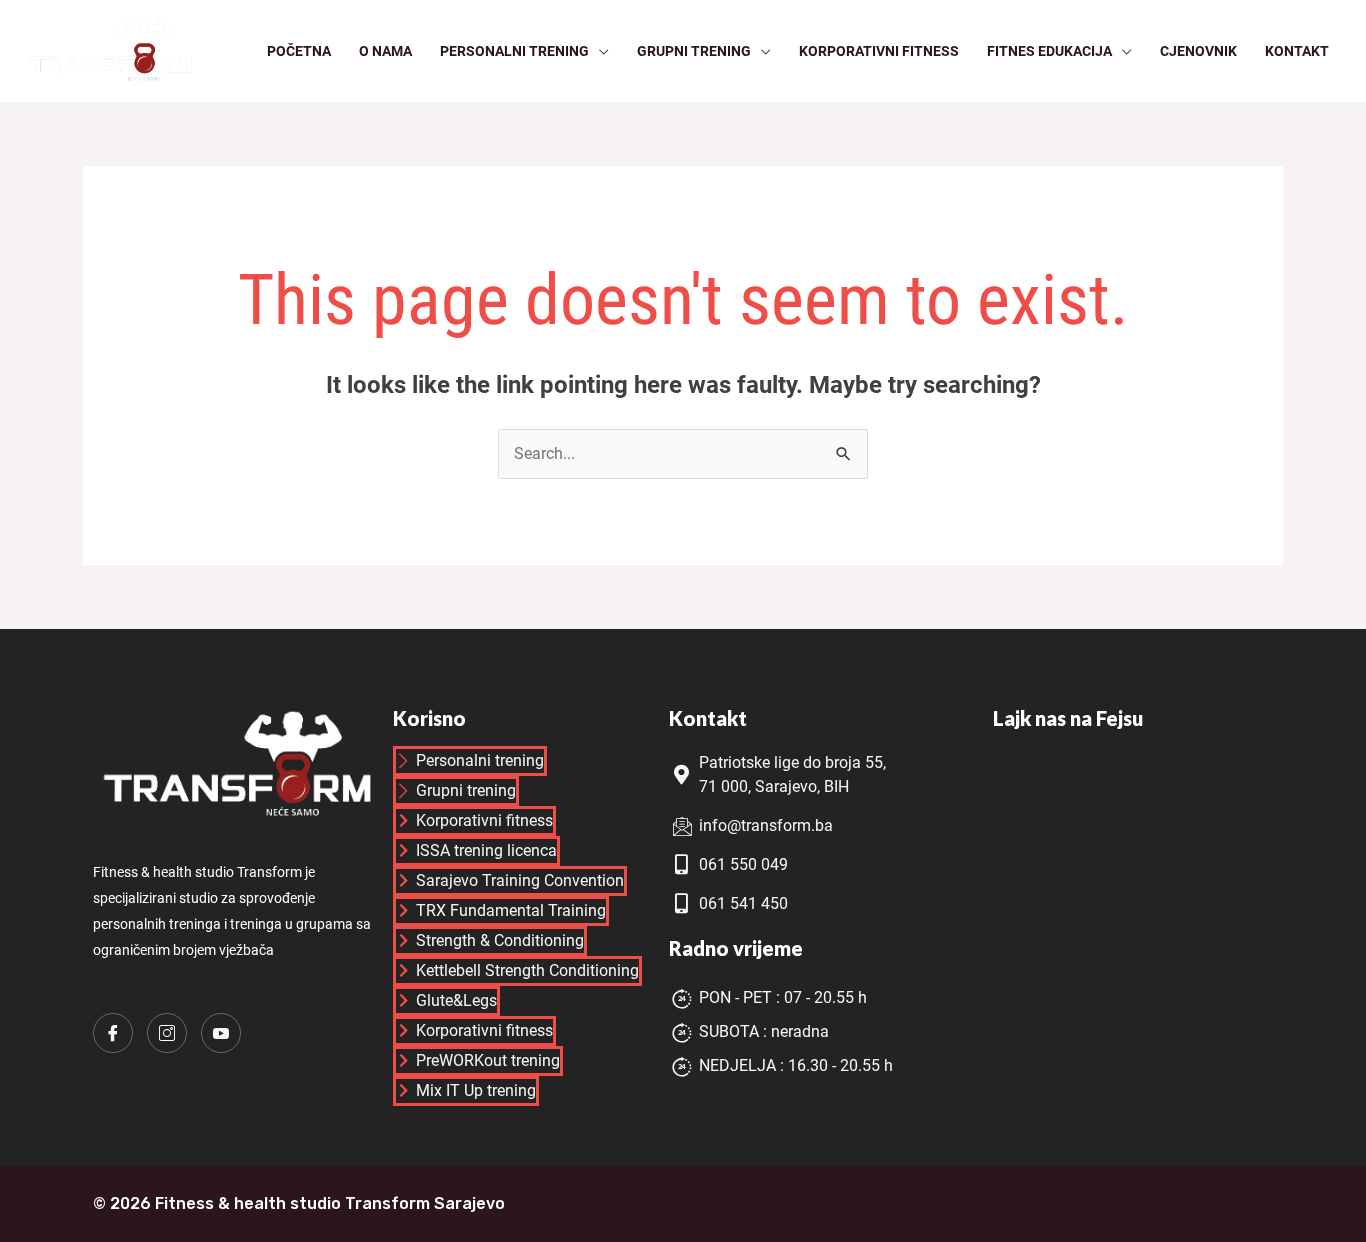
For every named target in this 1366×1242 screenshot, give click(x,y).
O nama (385, 51)
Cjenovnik (1198, 51)
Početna (299, 51)
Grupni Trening (694, 51)
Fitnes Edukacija (1049, 51)
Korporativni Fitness (879, 51)
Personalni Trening (514, 51)
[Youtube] (221, 1033)
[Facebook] (113, 1033)
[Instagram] (167, 1033)
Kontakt (1297, 51)
